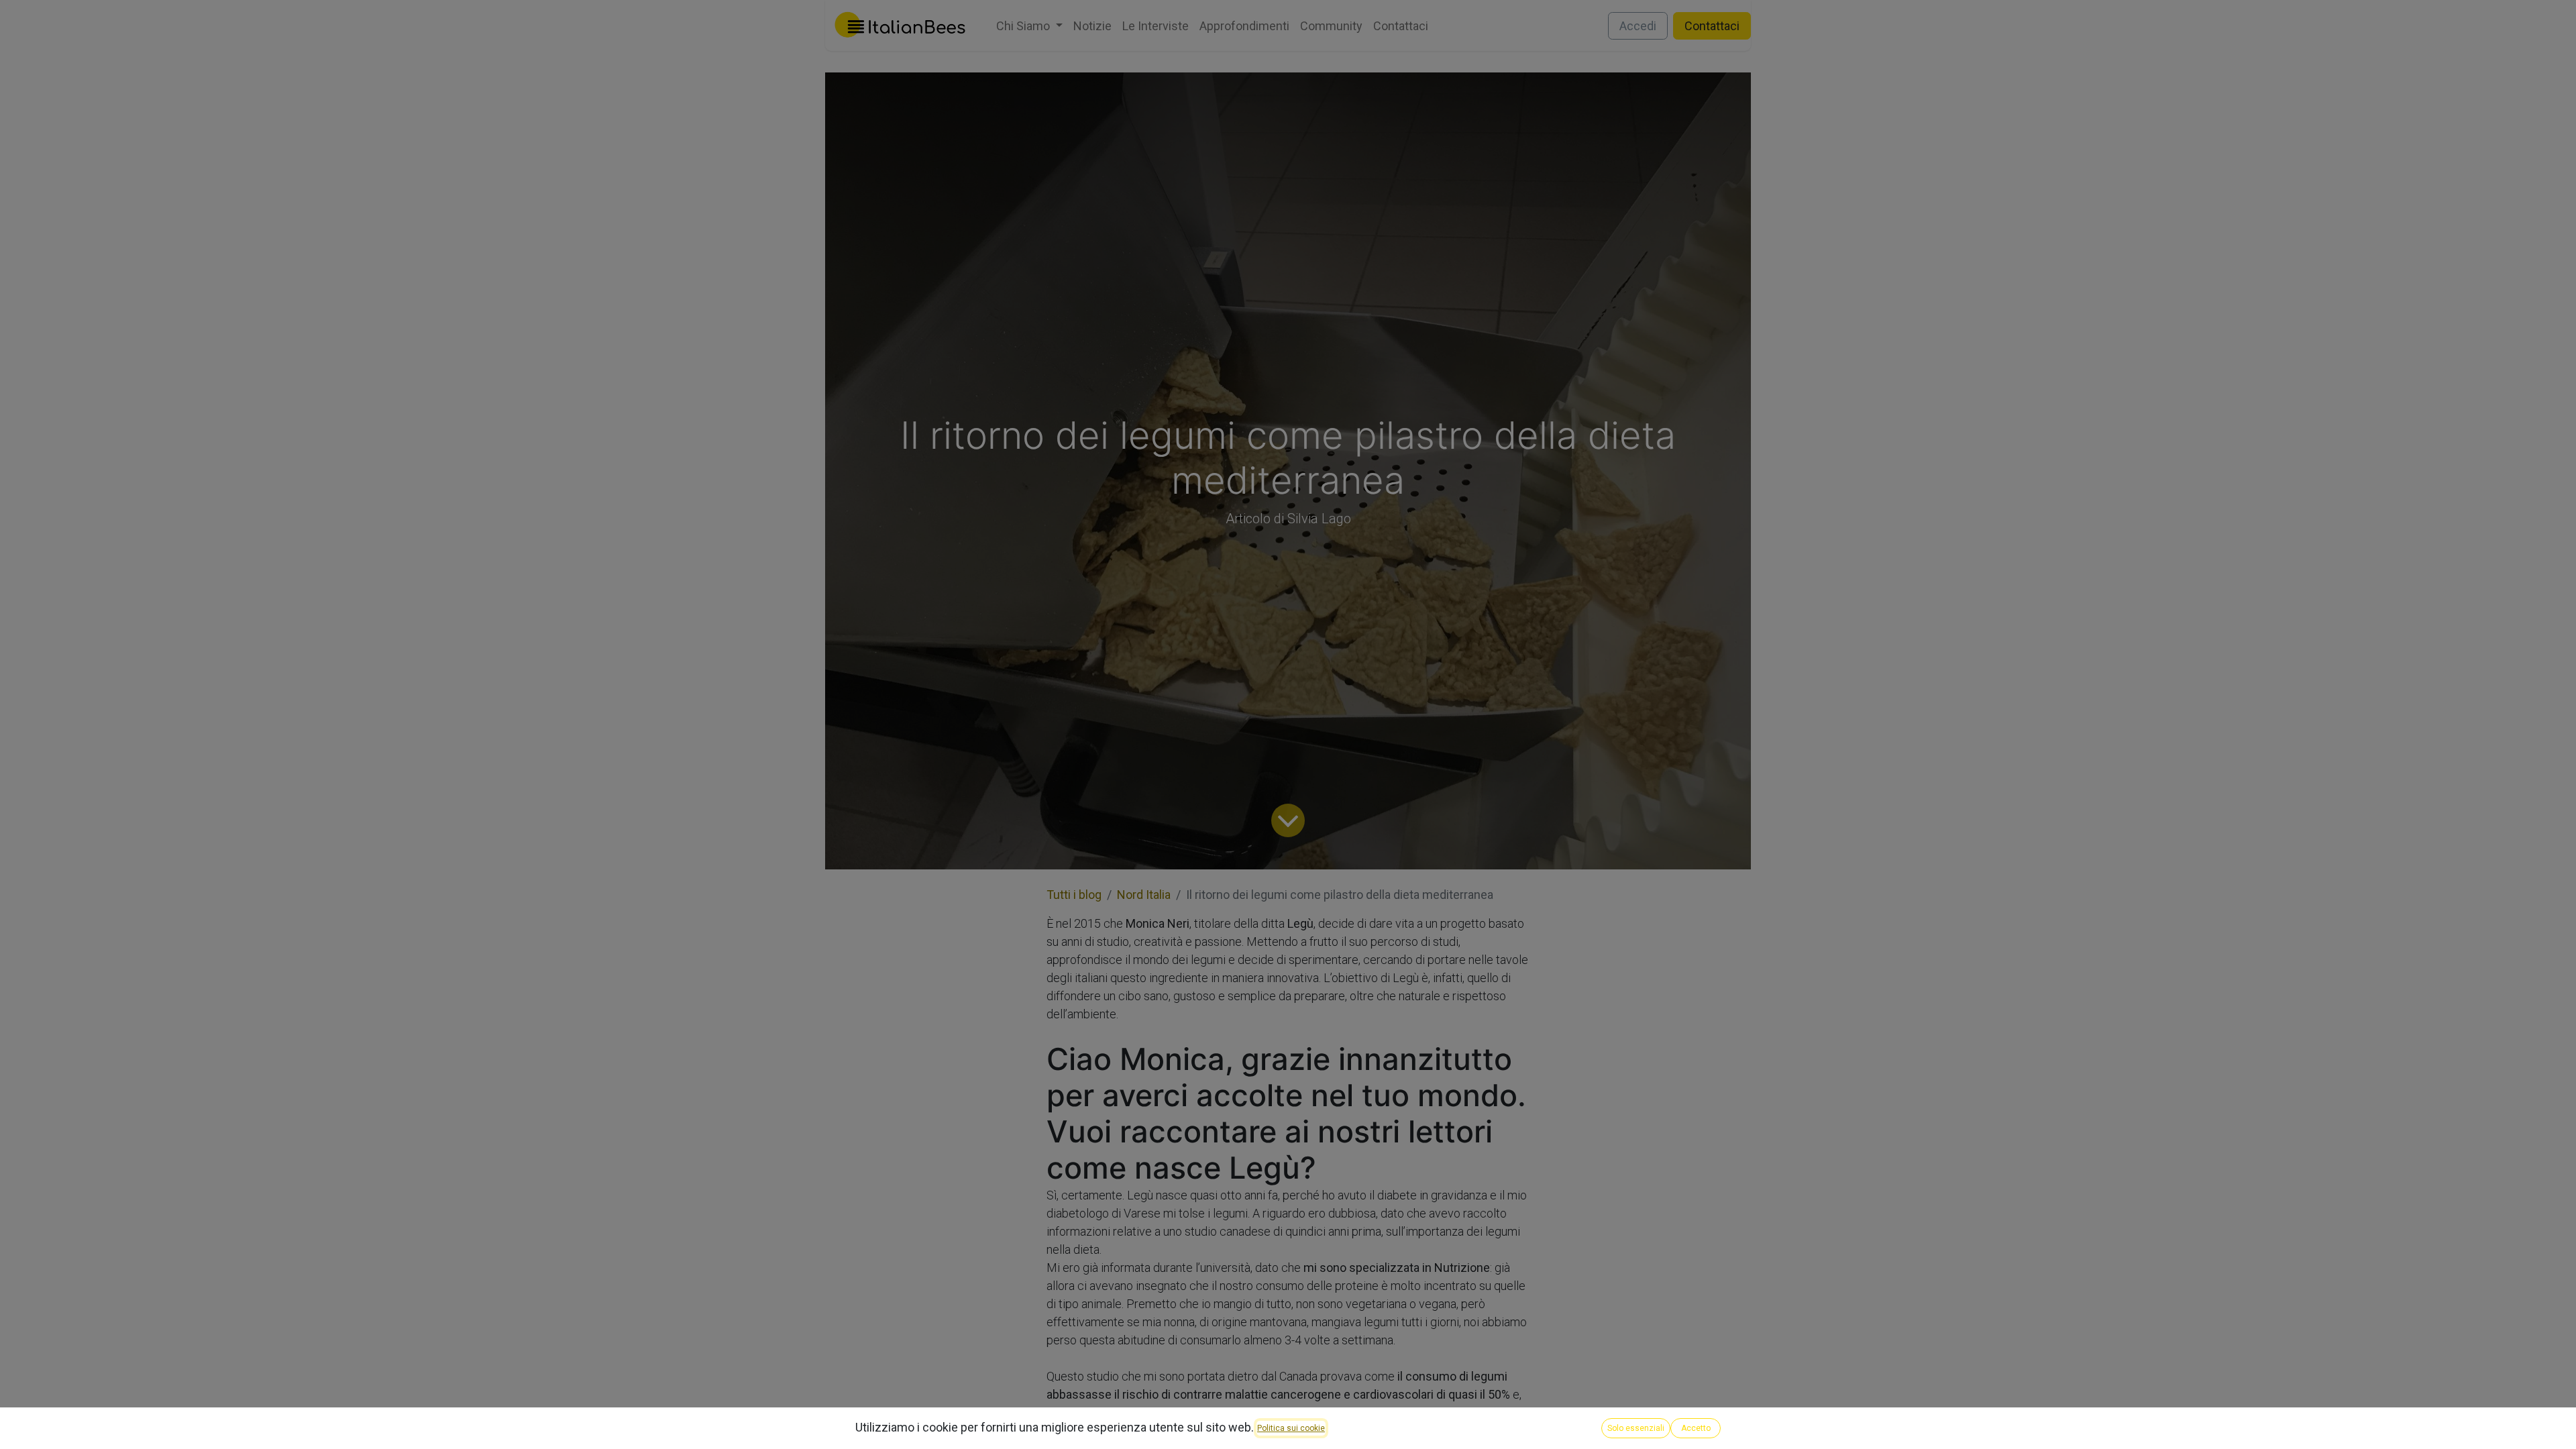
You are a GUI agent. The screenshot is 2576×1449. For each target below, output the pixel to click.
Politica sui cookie (1291, 1428)
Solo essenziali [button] (1636, 1428)
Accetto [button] (1696, 1428)
